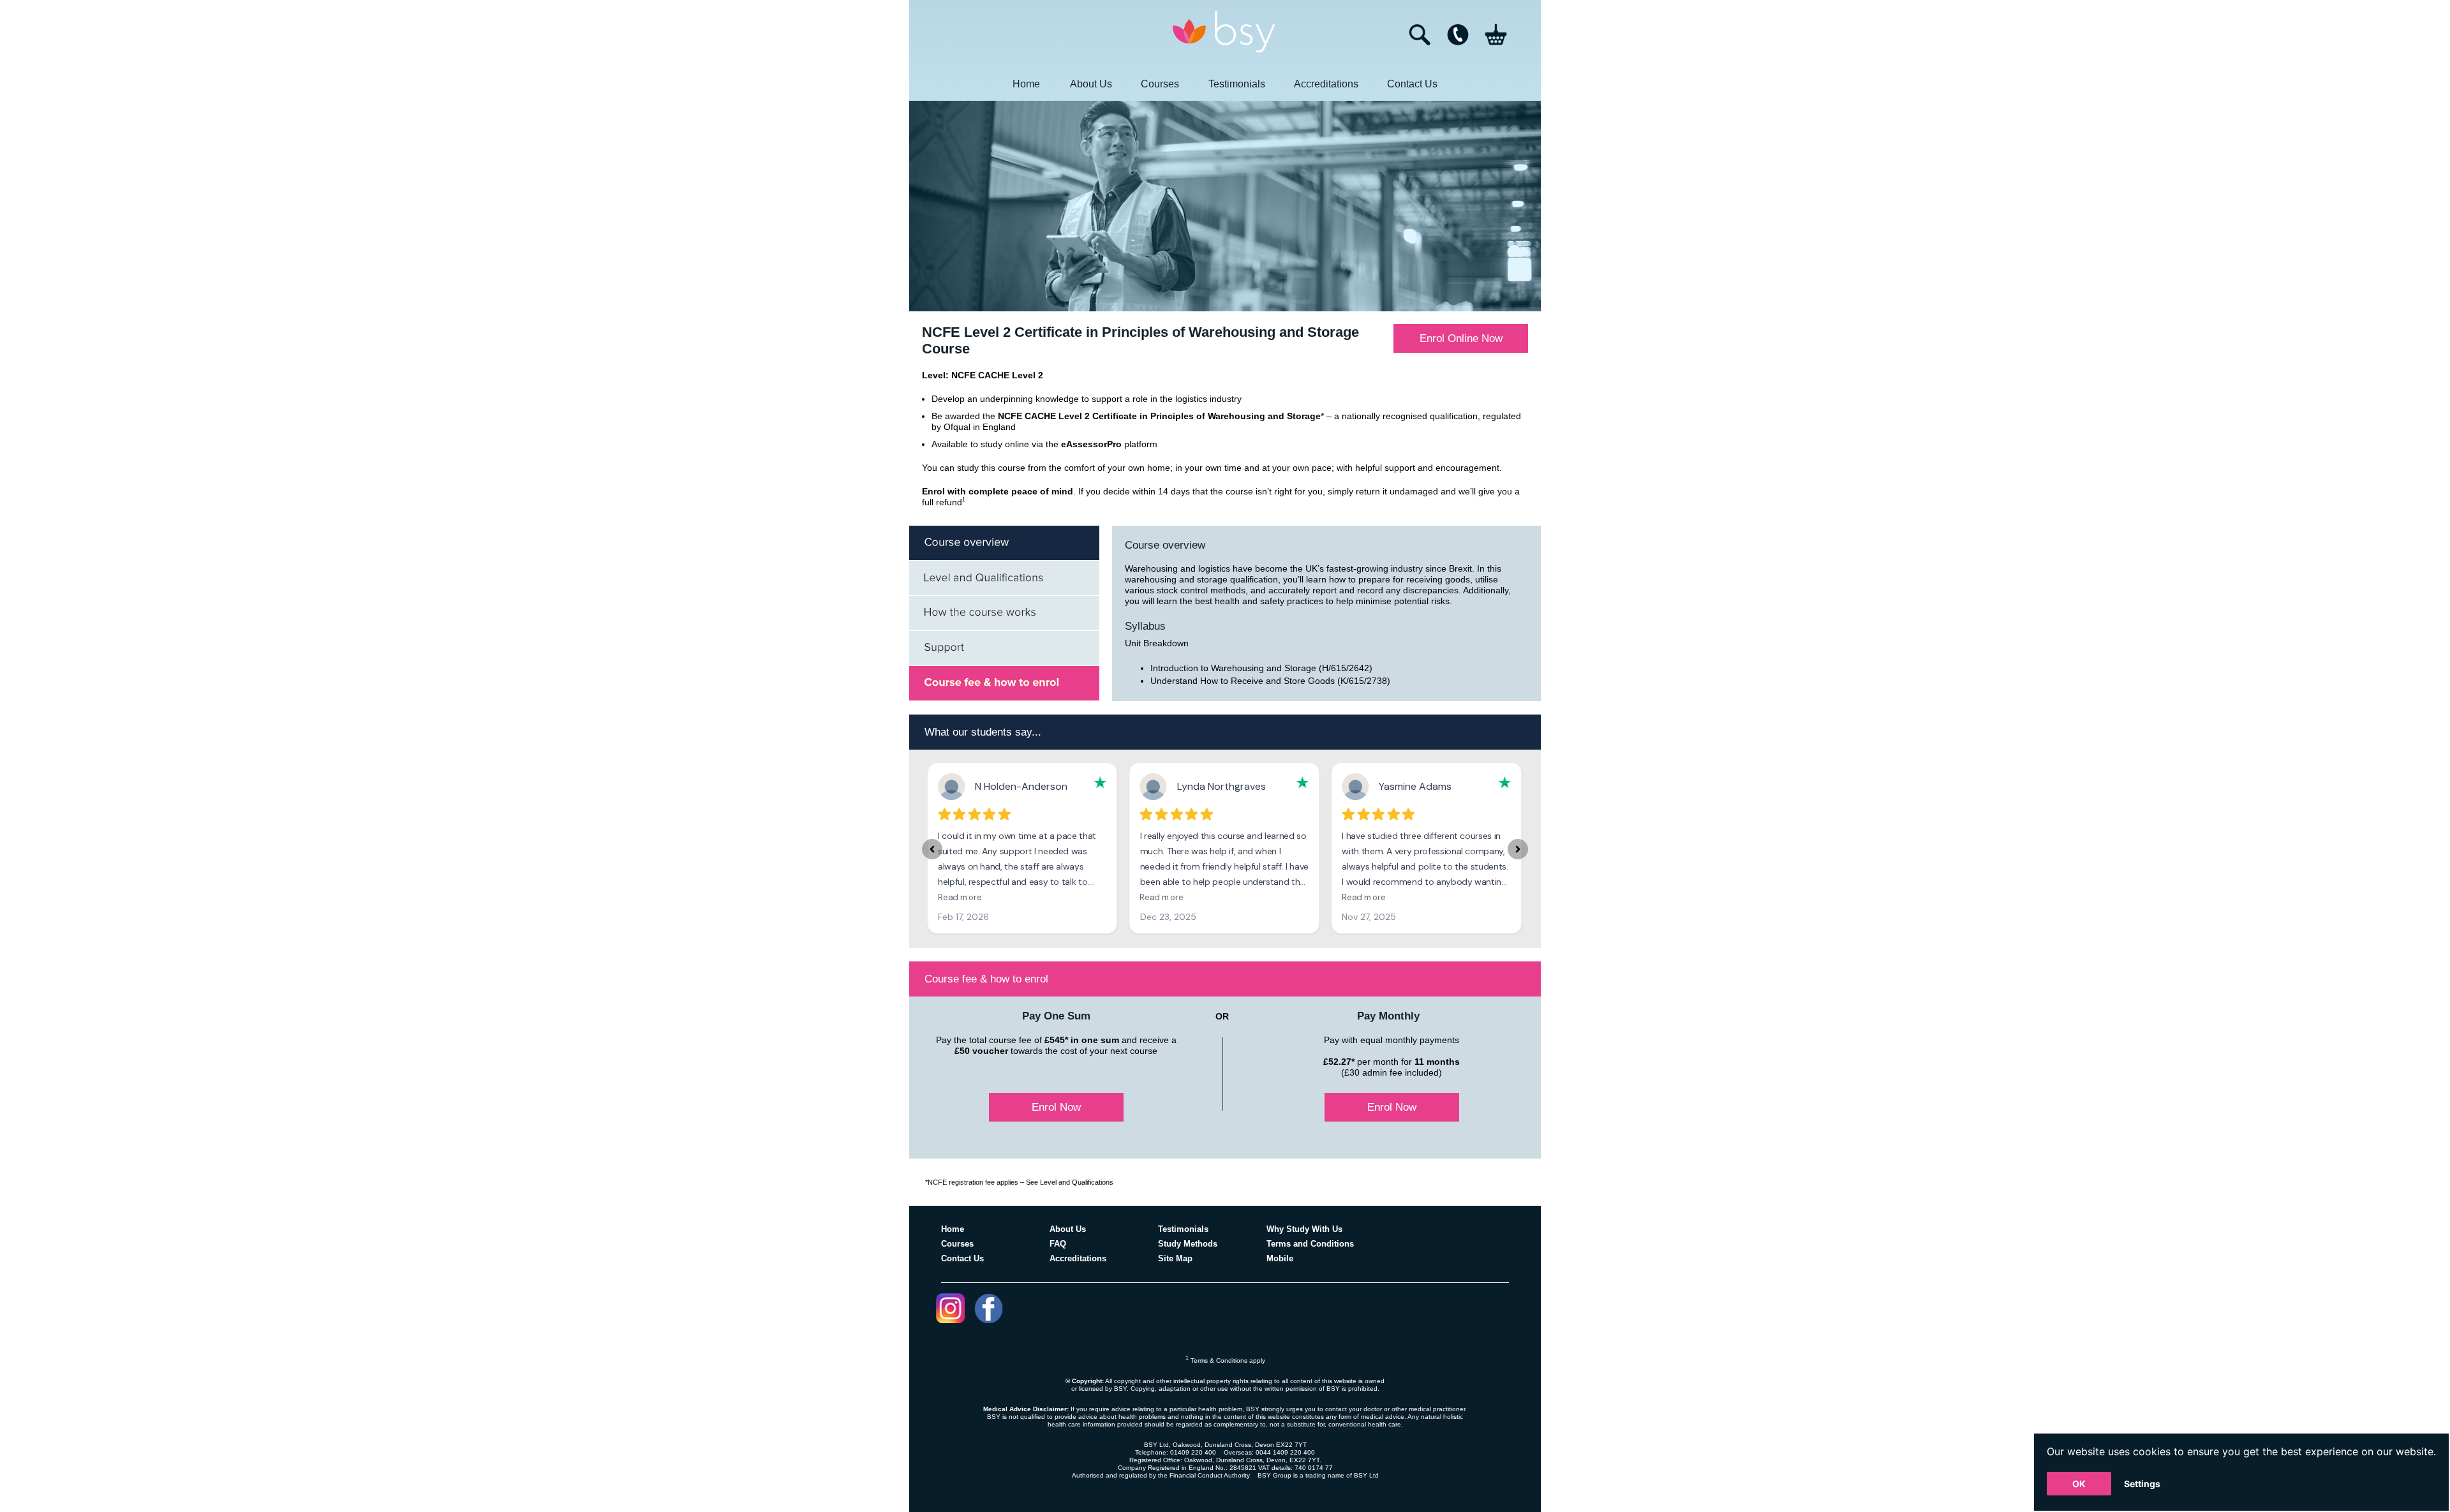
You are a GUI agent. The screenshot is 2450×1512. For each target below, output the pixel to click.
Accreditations (1326, 84)
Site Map (1175, 1258)
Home (1026, 84)
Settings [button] (2142, 1484)
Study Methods (1188, 1244)
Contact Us (1412, 84)
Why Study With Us (1304, 1229)
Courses (1160, 84)
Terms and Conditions (1310, 1244)
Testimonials (1237, 84)
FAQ (1058, 1244)
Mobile (1280, 1258)
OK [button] (2079, 1484)
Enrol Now (1056, 1107)
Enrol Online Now (1461, 338)
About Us (1091, 84)
